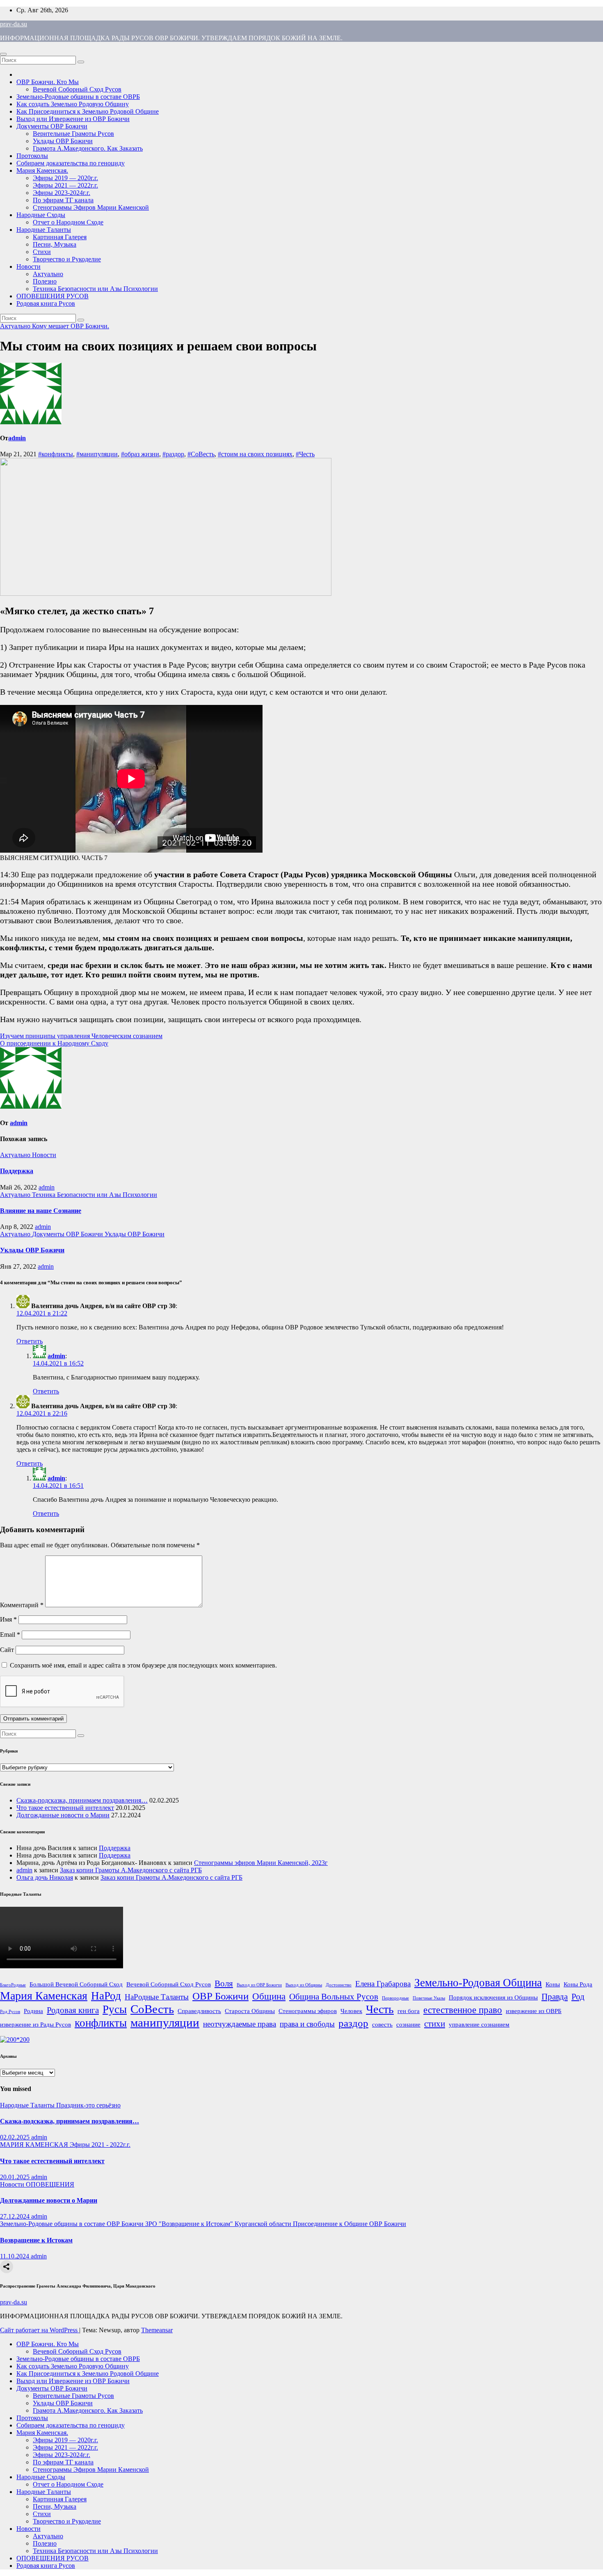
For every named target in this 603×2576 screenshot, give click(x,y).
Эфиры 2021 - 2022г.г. (100, 2145)
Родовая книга (73, 2010)
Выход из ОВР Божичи (259, 1985)
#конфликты (56, 454)
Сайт (7, 1650)
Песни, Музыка (55, 244)
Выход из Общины (304, 1985)
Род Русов (10, 2012)
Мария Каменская (44, 1996)
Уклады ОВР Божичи (63, 141)
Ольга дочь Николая (45, 1877)
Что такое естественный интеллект (65, 1808)
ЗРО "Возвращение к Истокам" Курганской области (219, 2224)
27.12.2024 (16, 2216)
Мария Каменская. (42, 170)
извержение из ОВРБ (534, 2011)
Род (578, 1997)
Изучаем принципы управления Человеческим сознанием (81, 1036)
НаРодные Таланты (157, 1997)
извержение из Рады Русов (35, 2024)
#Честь (305, 454)
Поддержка (17, 1171)
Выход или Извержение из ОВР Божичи (73, 119)
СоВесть (152, 2009)
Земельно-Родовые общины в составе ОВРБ (78, 97)
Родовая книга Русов (46, 303)
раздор (353, 2023)
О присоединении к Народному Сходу (54, 1043)
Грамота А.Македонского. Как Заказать (88, 148)
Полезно (45, 281)
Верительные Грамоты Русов (73, 134)
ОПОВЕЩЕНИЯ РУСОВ (53, 296)
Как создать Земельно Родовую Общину (73, 104)
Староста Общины (250, 2011)
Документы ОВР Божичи (52, 126)
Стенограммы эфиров (308, 2011)
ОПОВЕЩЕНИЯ (50, 2184)
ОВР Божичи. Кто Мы (48, 82)
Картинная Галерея (60, 237)
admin (17, 438)
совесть (382, 2024)
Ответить (30, 1341)
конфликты (101, 2023)
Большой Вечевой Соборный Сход (76, 1984)
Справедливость (199, 2011)
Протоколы (32, 156)
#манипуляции (97, 454)
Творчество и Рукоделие (67, 259)
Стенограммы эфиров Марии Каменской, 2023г (261, 1863)
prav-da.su (14, 24)
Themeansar (157, 2330)
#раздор (173, 454)
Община (269, 1996)
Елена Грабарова (383, 1984)
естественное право (463, 2010)
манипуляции (165, 2022)
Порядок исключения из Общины (493, 1997)
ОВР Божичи (220, 1996)
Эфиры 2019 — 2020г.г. (65, 178)
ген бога (409, 2011)
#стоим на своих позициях (255, 454)
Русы (115, 2009)
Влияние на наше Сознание (41, 1211)
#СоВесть (201, 454)
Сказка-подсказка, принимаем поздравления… (82, 1800)
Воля (224, 1983)
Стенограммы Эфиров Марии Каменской (91, 207)
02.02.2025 (16, 2137)
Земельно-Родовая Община (478, 1983)
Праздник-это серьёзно (88, 2105)
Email (10, 1635)
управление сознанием (479, 2024)
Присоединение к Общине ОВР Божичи (349, 2224)
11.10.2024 (15, 2256)
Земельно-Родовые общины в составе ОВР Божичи (73, 2224)
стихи (435, 2024)
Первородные (395, 1998)
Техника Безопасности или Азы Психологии (95, 289)
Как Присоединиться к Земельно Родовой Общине (88, 111)
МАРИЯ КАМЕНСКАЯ (35, 2145)
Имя (8, 1619)
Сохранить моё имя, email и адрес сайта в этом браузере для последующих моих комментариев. (143, 1665)
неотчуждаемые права (240, 2024)
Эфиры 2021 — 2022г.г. (65, 185)
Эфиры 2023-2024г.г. (62, 193)
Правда (555, 1997)
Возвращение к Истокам (36, 2240)
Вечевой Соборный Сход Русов (77, 89)
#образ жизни (140, 454)
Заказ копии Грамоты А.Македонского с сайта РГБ (131, 1870)
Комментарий (22, 1605)
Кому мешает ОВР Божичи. (71, 326)
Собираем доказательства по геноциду (71, 163)
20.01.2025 (16, 2177)
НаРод (106, 1996)
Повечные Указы (429, 1998)
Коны (553, 1984)
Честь (380, 2009)
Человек (351, 2011)
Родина (33, 2011)
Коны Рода (578, 1984)
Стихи (42, 252)
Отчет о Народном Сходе (68, 222)
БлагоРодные (13, 1985)
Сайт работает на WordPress (40, 2330)
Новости (29, 267)
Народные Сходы (41, 215)
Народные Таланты (44, 230)
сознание (408, 2024)
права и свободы (307, 2024)
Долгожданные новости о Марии (63, 1815)
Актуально (48, 274)
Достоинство (339, 1985)
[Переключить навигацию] (3, 54)
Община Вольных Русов (334, 1997)
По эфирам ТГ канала (63, 200)
